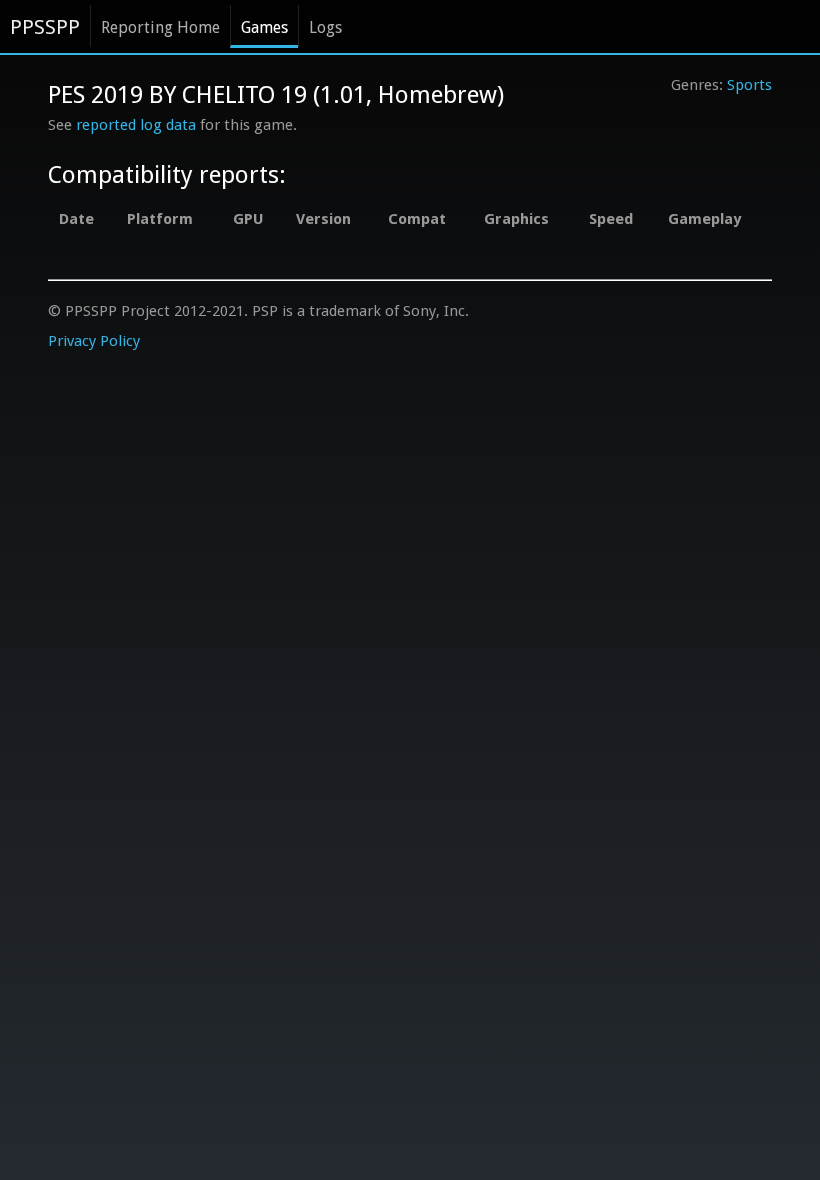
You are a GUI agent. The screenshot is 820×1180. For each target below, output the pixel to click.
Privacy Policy (94, 341)
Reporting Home (160, 27)
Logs (325, 27)
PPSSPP (45, 27)
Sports (749, 85)
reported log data (136, 125)
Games (264, 27)
